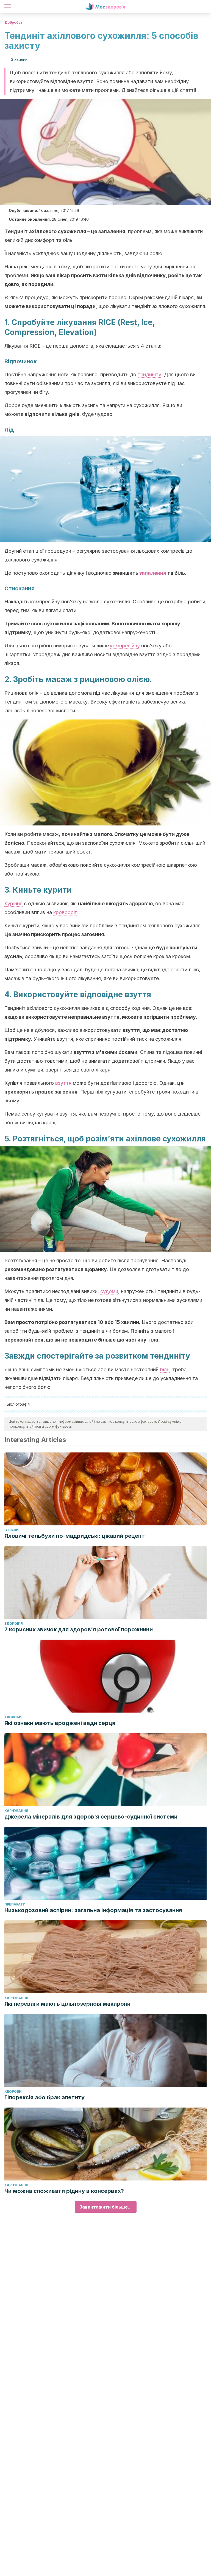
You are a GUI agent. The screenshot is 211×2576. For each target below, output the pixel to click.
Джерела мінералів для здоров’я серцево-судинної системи (91, 1817)
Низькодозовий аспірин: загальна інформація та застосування (93, 1910)
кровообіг (65, 912)
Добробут (13, 22)
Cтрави (12, 1530)
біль (165, 1369)
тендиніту (149, 374)
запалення (153, 573)
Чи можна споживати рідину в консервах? (64, 2191)
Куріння (13, 903)
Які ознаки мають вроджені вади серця (60, 1723)
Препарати (15, 1904)
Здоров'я (14, 1624)
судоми (109, 1291)
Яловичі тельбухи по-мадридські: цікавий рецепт (75, 1536)
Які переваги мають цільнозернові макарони (67, 2004)
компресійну (125, 646)
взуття (63, 1083)
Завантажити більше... (106, 2207)
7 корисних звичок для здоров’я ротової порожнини (79, 1629)
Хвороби (13, 1717)
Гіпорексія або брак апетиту (45, 2097)
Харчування (16, 1811)
